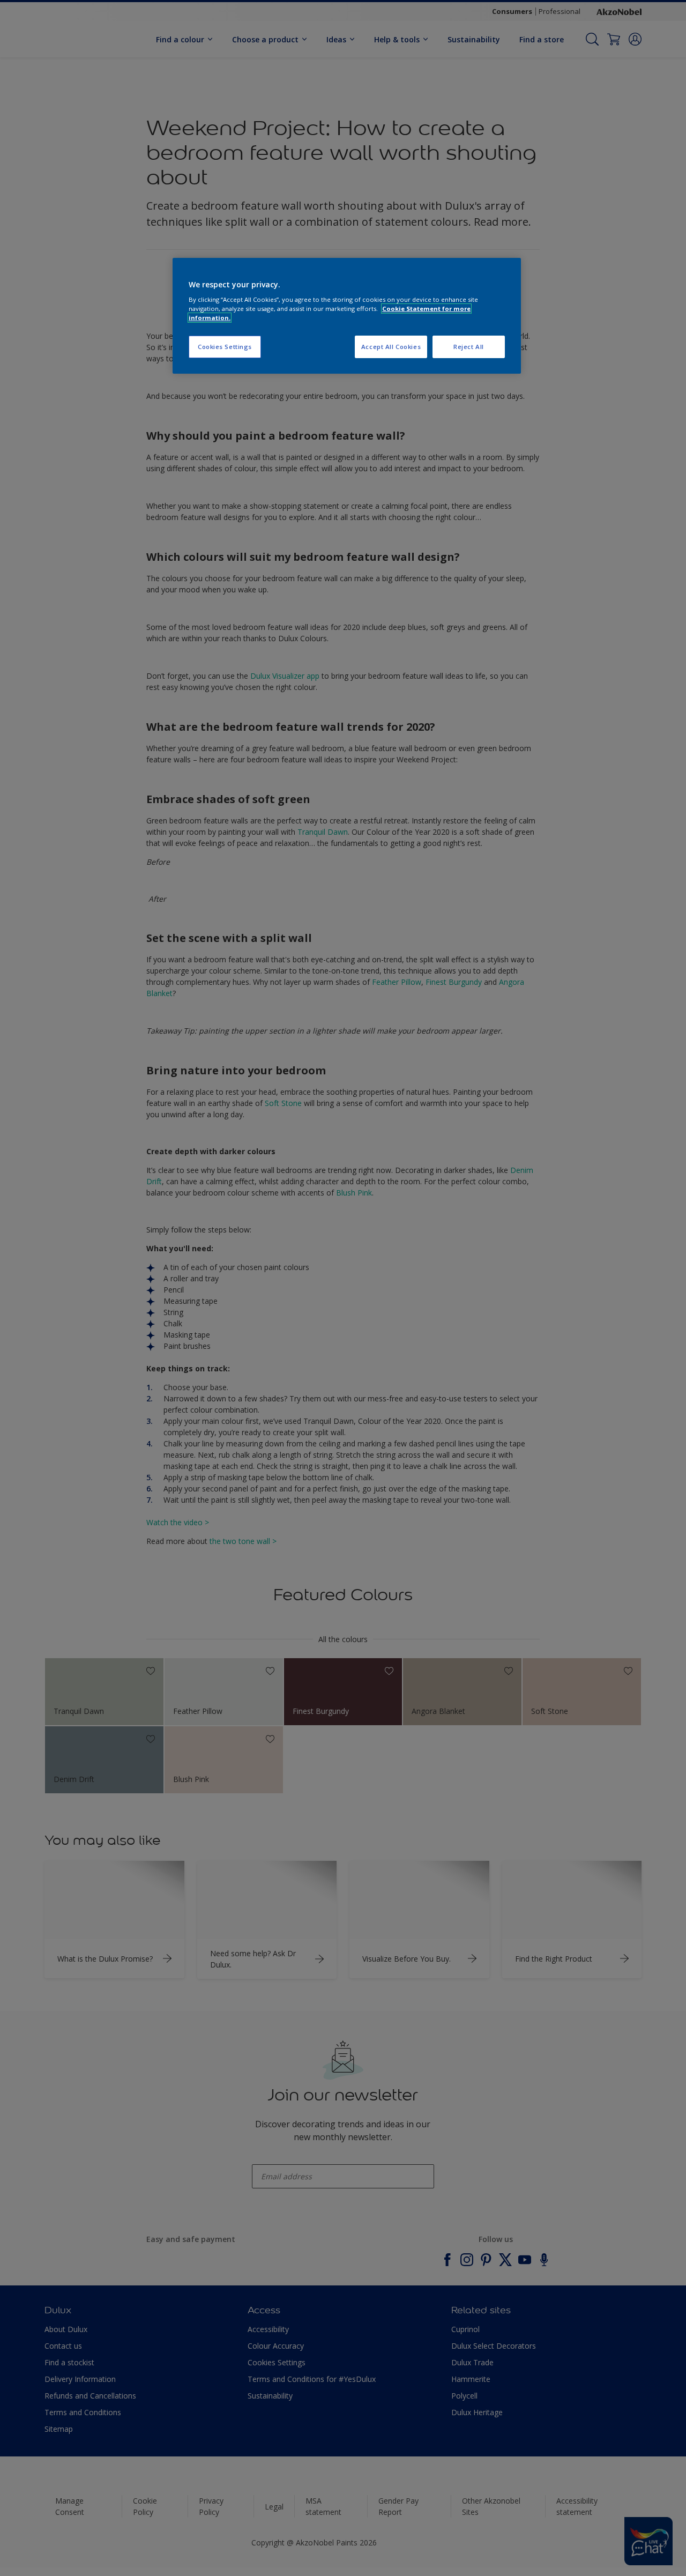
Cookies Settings (225, 347)
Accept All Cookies (391, 347)
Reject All (469, 347)
